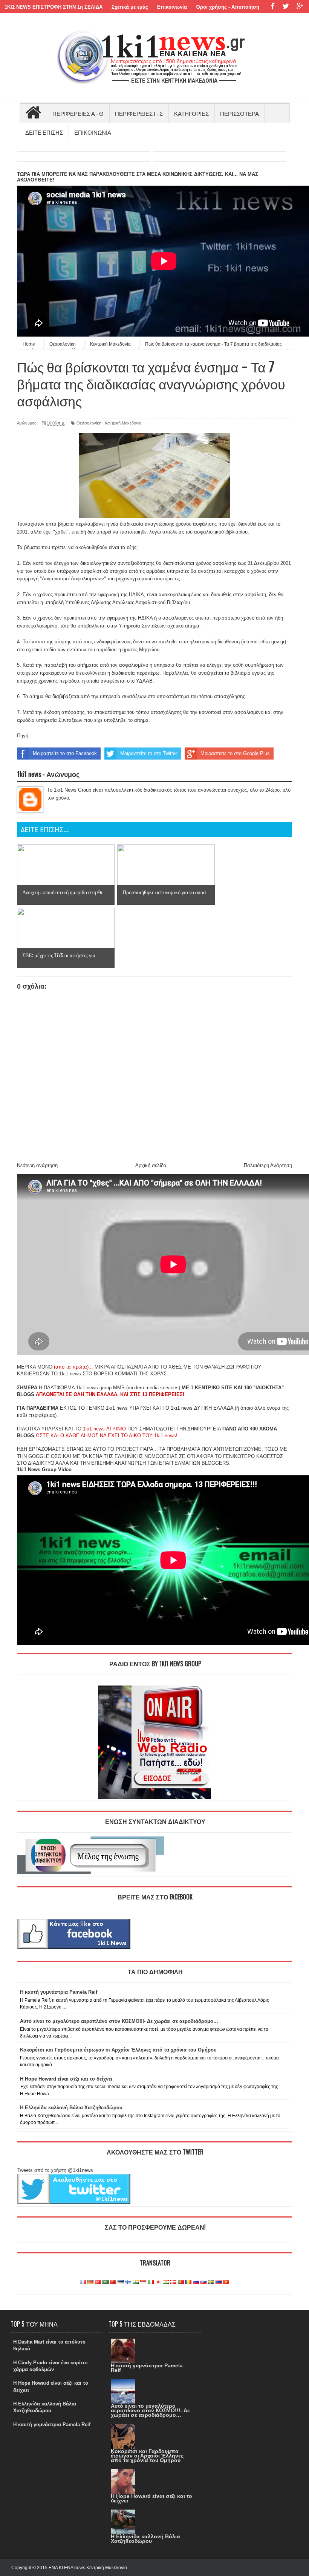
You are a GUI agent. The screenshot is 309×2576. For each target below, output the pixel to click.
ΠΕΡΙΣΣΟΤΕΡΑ (239, 113)
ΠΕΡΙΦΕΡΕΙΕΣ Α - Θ (78, 113)
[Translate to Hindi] (136, 2282)
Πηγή (23, 736)
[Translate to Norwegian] (173, 2282)
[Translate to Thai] (219, 2282)
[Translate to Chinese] (113, 2282)
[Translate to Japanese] (158, 2282)
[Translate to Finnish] (128, 2282)
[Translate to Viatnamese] (226, 2282)
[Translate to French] (83, 2282)
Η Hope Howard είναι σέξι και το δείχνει (66, 2079)
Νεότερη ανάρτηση (37, 1165)
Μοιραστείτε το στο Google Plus (235, 753)
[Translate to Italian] (151, 2282)
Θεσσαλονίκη (89, 423)
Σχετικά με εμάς (130, 7)
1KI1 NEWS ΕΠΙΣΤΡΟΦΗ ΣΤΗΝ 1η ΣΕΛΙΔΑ (54, 7)
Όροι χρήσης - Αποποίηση (228, 7)
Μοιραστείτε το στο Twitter (149, 753)
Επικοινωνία (172, 7)
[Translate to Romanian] (188, 2282)
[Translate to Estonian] (121, 2282)
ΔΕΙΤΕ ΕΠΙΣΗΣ (44, 132)
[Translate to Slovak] (203, 2282)
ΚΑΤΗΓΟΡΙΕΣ (191, 113)
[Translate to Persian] (166, 2282)
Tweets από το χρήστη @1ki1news (55, 2170)
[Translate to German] (90, 2282)
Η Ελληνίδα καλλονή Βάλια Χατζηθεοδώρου (71, 2108)
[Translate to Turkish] (98, 2282)
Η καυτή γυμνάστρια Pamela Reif (59, 1992)
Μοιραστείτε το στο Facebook (65, 753)
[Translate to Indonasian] (143, 2282)
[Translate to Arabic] (106, 2282)
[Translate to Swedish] (211, 2282)
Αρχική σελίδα (151, 1165)
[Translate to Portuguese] (181, 2282)
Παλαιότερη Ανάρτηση (268, 1165)
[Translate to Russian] (196, 2282)
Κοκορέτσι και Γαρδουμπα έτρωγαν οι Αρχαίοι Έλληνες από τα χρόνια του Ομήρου (118, 2050)
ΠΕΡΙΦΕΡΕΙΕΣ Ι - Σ (139, 113)
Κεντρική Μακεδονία (123, 423)
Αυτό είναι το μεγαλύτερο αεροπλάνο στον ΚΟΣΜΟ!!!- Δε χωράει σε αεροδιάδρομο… (119, 2021)
